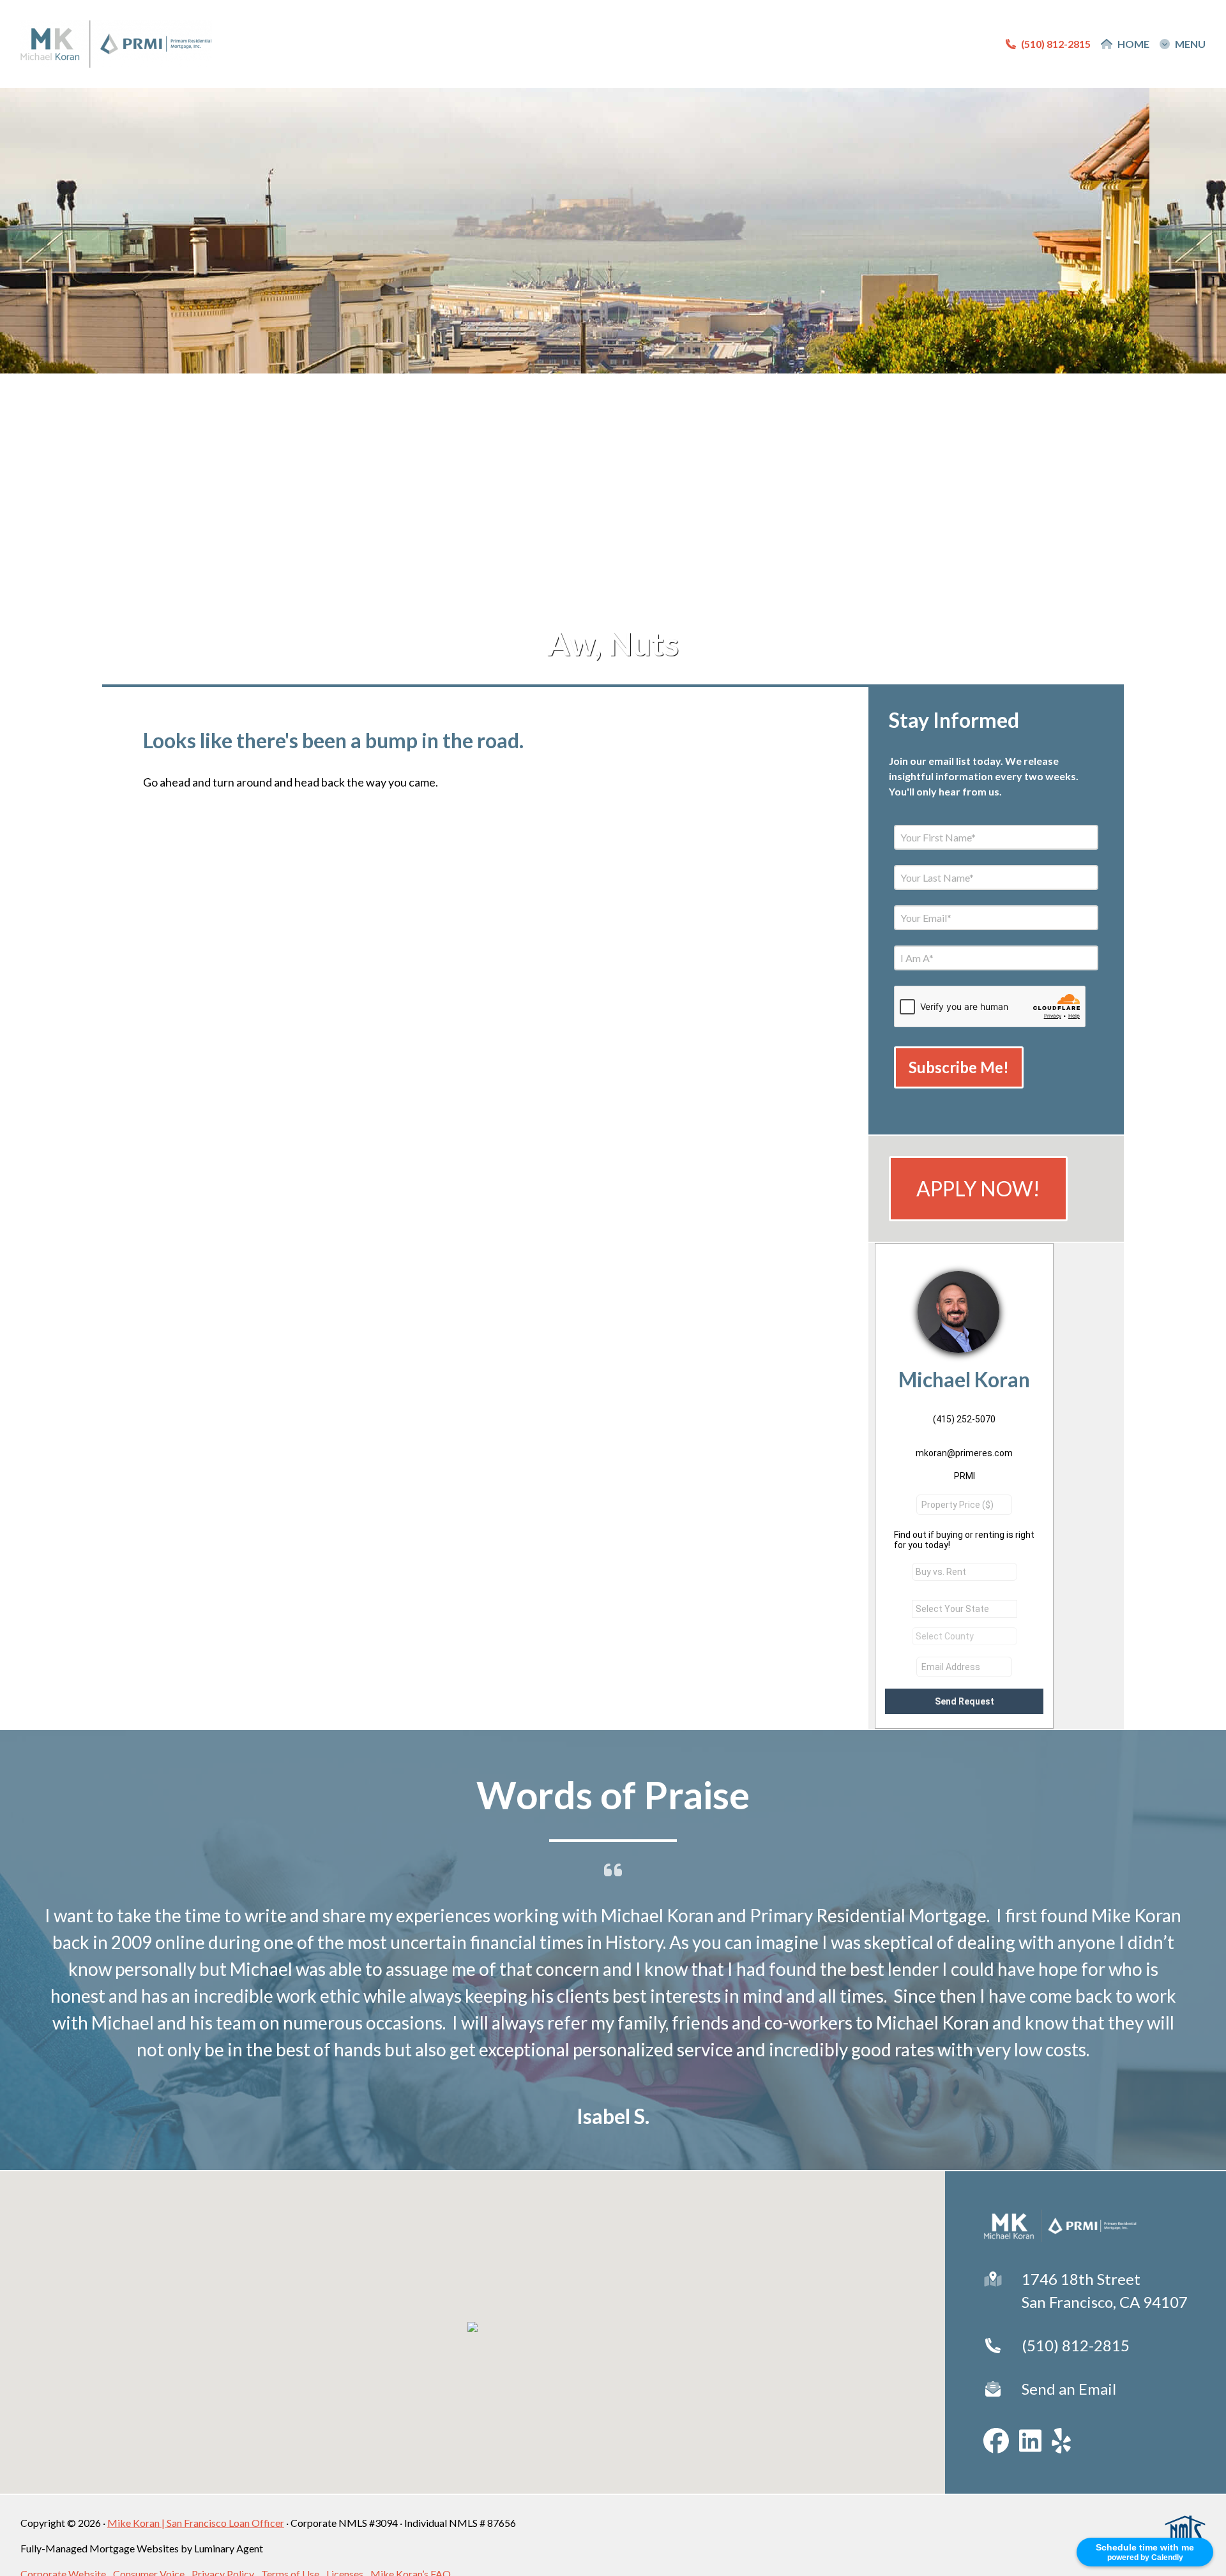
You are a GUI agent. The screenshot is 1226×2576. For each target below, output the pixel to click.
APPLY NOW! (978, 1188)
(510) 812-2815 (1076, 2345)
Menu (1190, 44)
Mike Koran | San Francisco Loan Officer (196, 2523)
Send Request (965, 1701)
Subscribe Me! (959, 1067)
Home (1133, 44)
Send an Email (1069, 2389)
